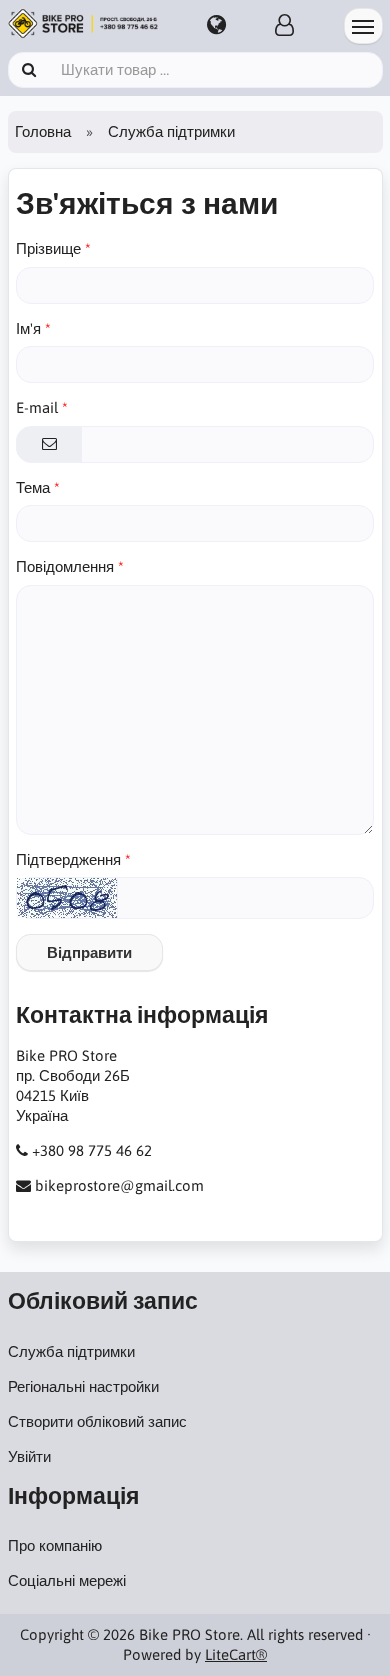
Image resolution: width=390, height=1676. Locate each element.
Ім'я (28, 328)
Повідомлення (65, 566)
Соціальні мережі (67, 1580)
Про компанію (55, 1545)
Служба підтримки (71, 1351)
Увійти (29, 1456)
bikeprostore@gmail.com (119, 1185)
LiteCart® (236, 1654)
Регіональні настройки (83, 1386)
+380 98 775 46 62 (92, 1150)
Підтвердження (68, 859)
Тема (33, 487)
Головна (43, 131)
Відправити (89, 952)
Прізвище (48, 248)
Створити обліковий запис (97, 1421)
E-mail (37, 407)
